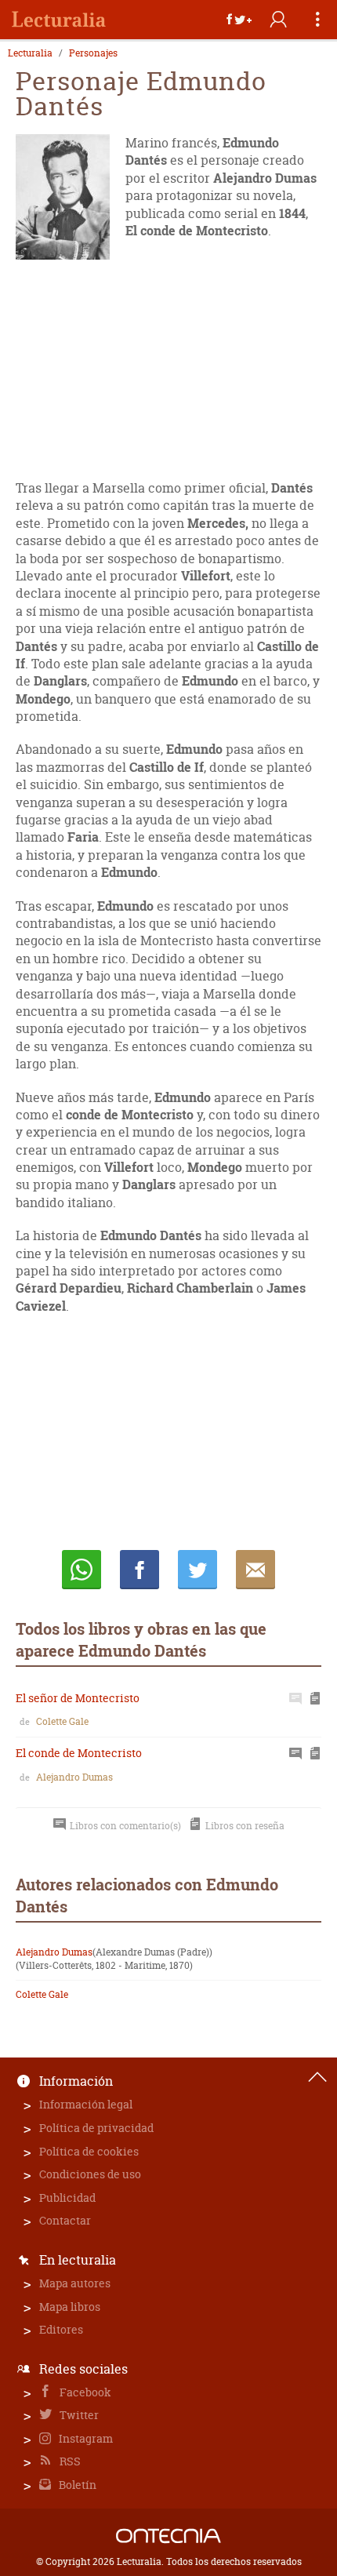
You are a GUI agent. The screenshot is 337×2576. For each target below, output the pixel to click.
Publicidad (67, 2198)
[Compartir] (239, 20)
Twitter (78, 2415)
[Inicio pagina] (317, 2077)
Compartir (140, 1570)
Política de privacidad (96, 2128)
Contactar (65, 2220)
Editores (61, 2329)
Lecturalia (30, 53)
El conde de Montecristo (79, 1753)
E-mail (255, 1570)
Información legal (86, 2104)
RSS (69, 2461)
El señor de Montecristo (78, 1698)
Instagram (85, 2438)
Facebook (84, 2392)
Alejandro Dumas (74, 1777)
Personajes (93, 53)
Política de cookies (89, 2151)
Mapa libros (70, 2307)
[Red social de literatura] (59, 20)
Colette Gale (62, 1721)
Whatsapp (82, 1570)
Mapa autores (75, 2283)
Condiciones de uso (90, 2174)
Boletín (76, 2485)
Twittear (197, 1570)
